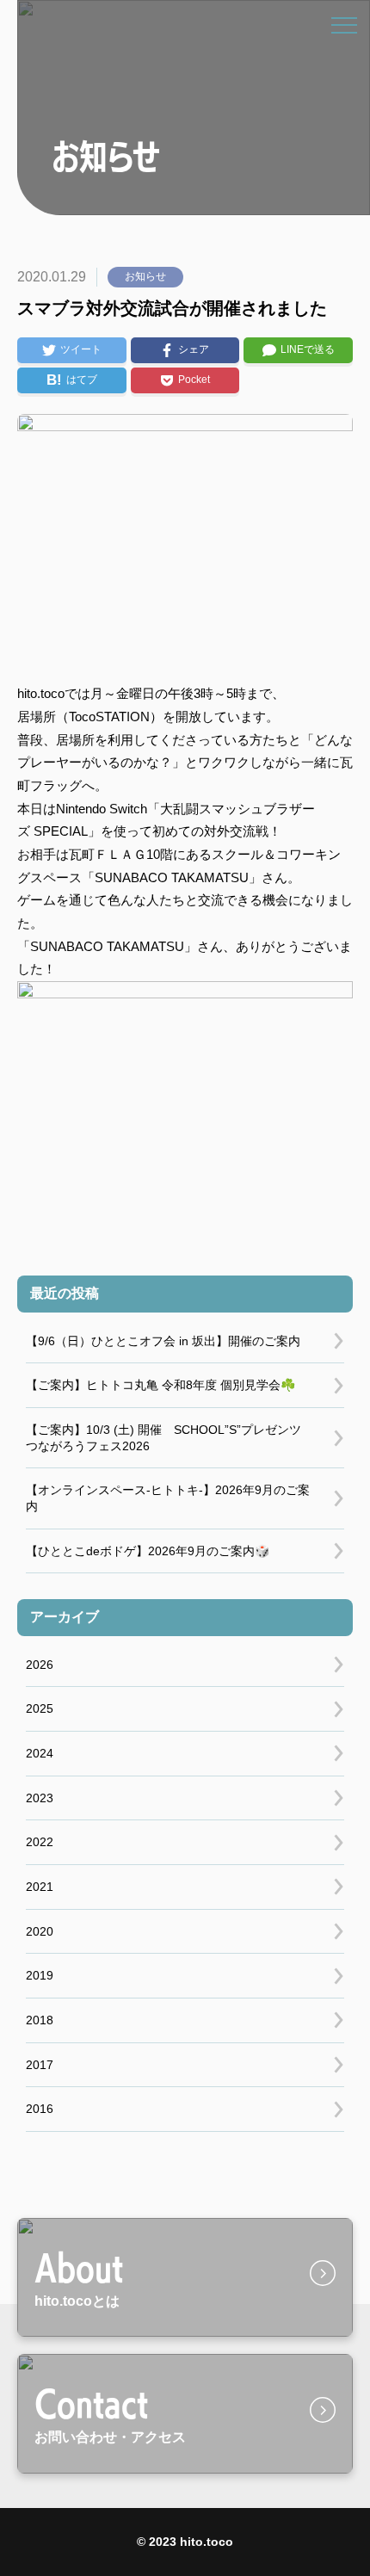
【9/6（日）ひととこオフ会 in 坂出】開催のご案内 (163, 1341)
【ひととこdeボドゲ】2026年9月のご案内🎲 (148, 1551)
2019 (40, 1975)
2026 (40, 1665)
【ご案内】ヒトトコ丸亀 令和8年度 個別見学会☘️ (160, 1385)
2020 (40, 1931)
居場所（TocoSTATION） (90, 717)
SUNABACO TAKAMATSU (172, 877)
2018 (40, 2020)
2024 (40, 1753)
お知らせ (145, 276)
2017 (40, 2065)
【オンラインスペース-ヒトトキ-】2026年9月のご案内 (168, 1498)
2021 (40, 1887)
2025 (40, 1708)
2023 (40, 1798)
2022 (40, 1842)
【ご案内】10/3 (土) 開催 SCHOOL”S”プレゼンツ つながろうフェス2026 (163, 1438)
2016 (40, 2109)
